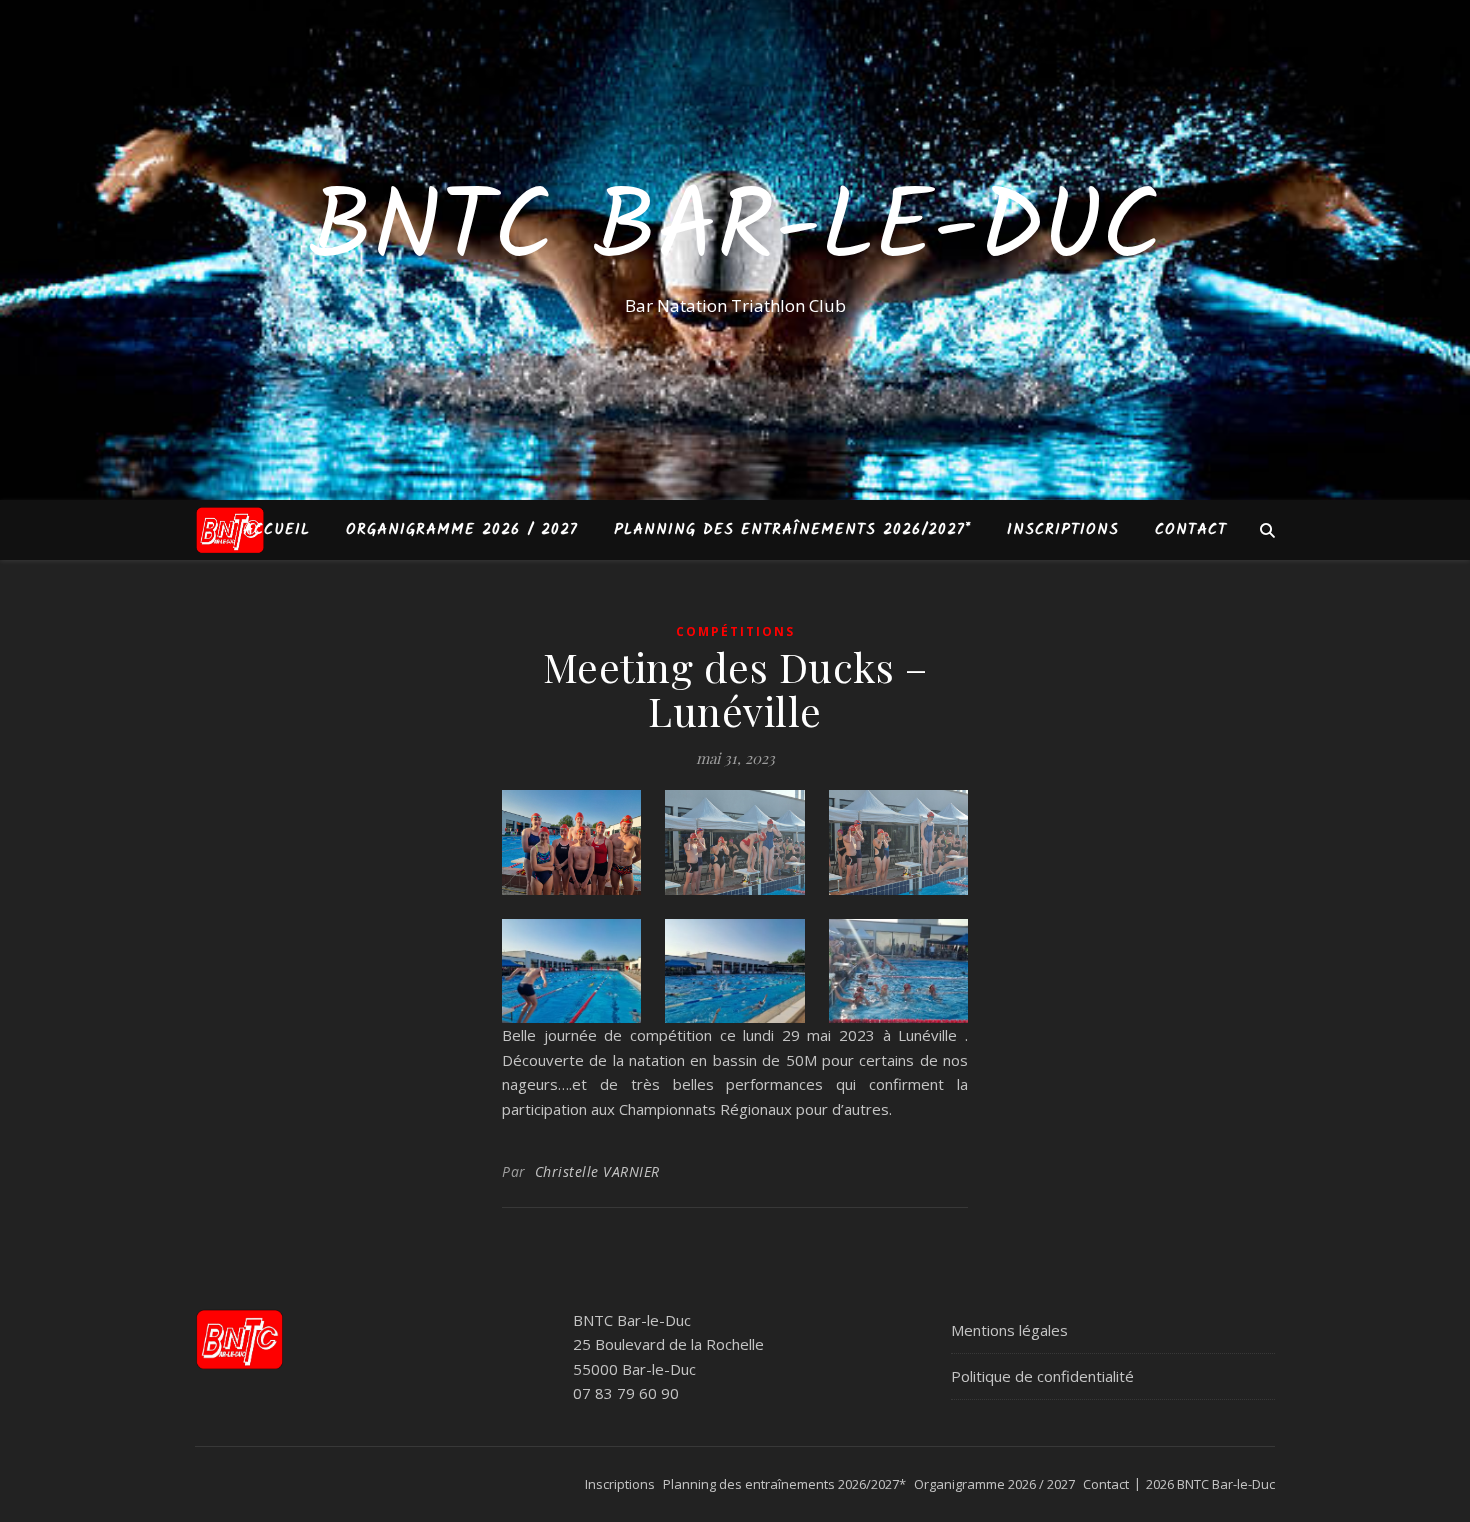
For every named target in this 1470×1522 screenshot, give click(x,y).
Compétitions (735, 631)
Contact (1191, 530)
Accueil (276, 530)
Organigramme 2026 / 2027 (462, 530)
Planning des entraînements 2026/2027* (792, 530)
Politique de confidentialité (1042, 1376)
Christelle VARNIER (597, 1171)
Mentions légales (1009, 1330)
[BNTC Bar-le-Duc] (230, 530)
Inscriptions (1063, 530)
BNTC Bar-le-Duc (735, 232)
